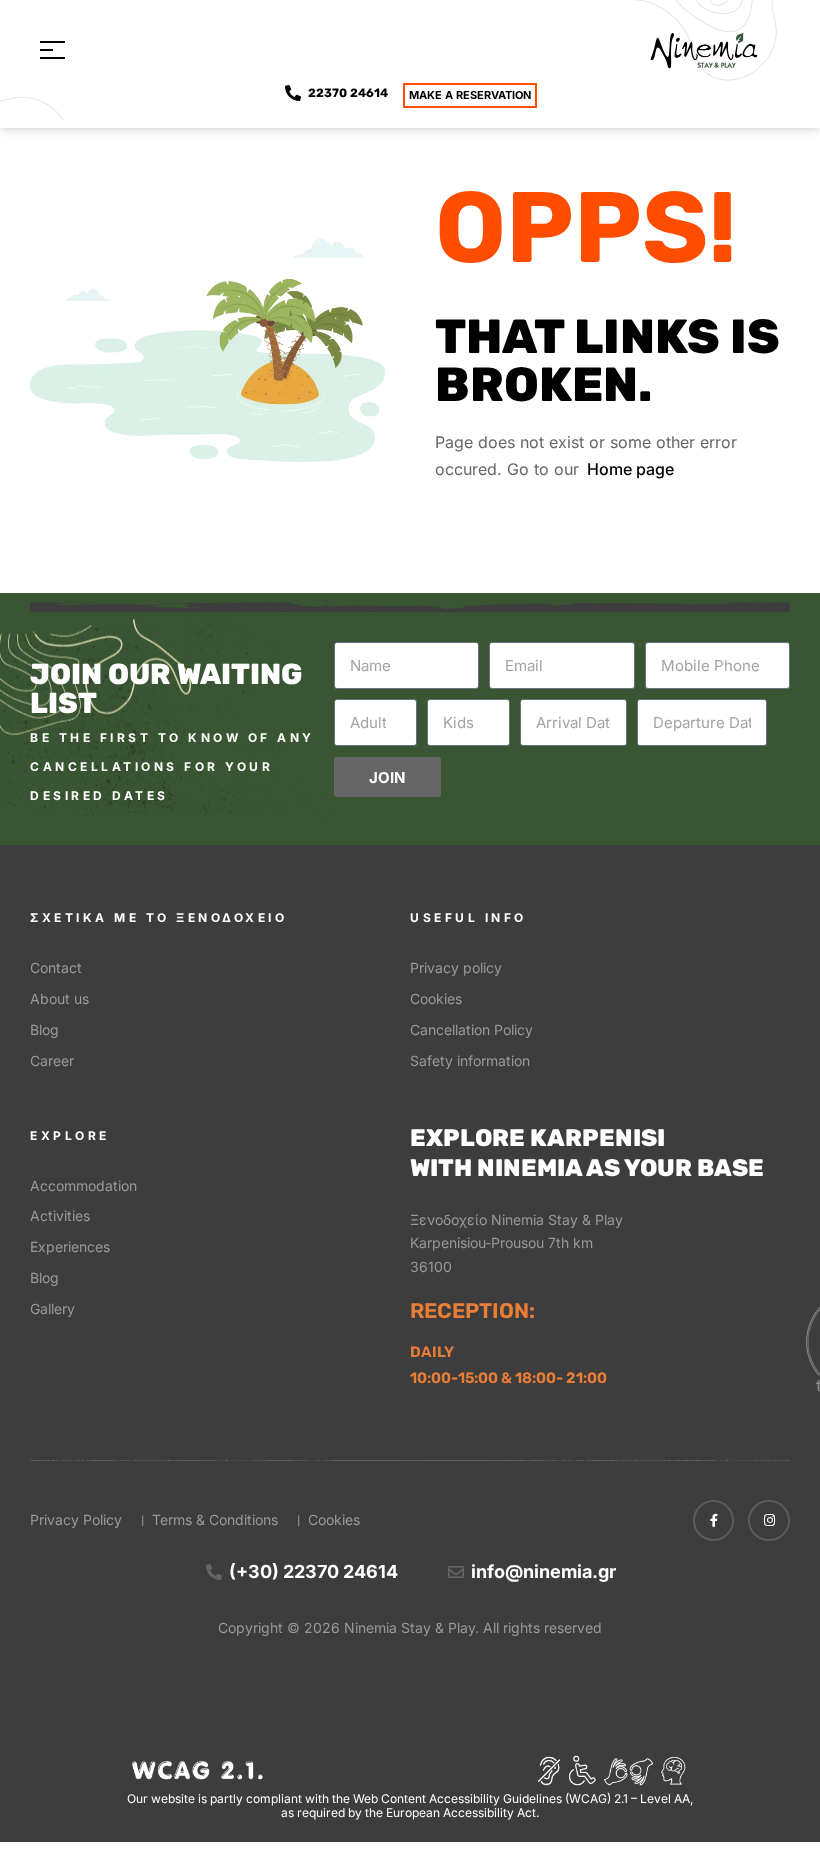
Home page (630, 469)
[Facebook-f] (714, 1521)
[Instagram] (769, 1521)
